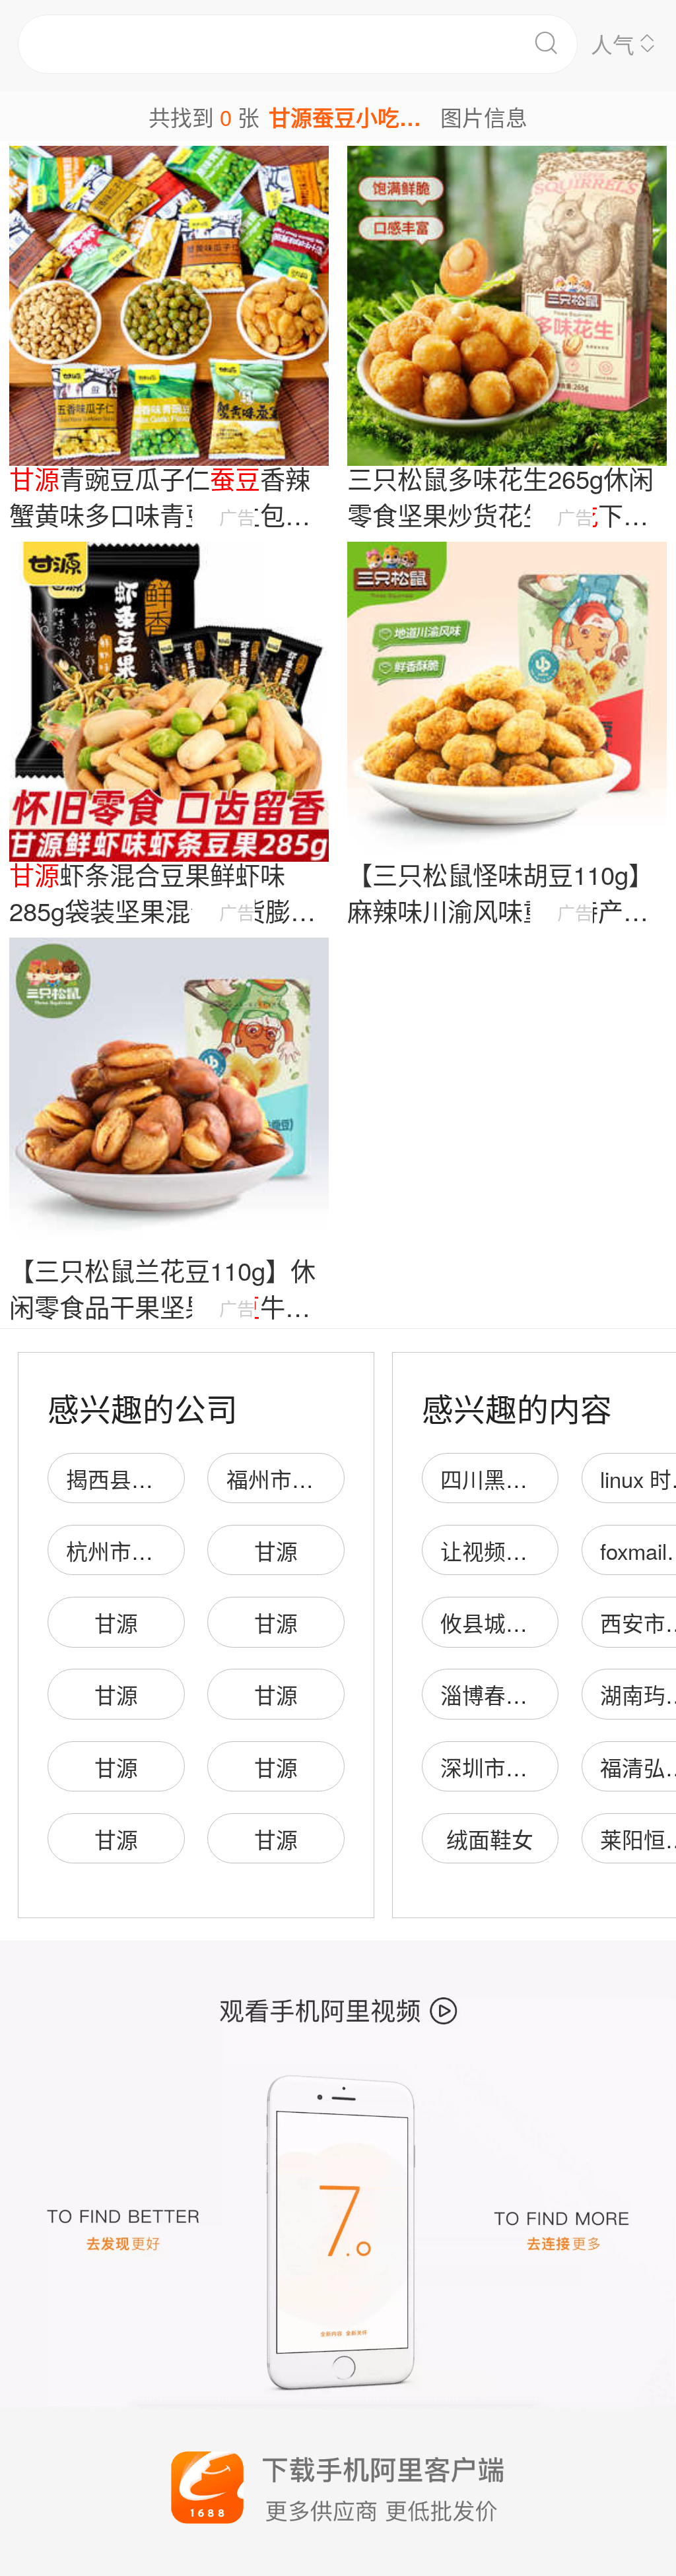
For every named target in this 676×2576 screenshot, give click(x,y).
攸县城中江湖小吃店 (538, 1622)
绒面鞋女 (490, 1839)
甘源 (276, 1550)
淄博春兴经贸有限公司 (549, 1694)
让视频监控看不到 (527, 1550)
